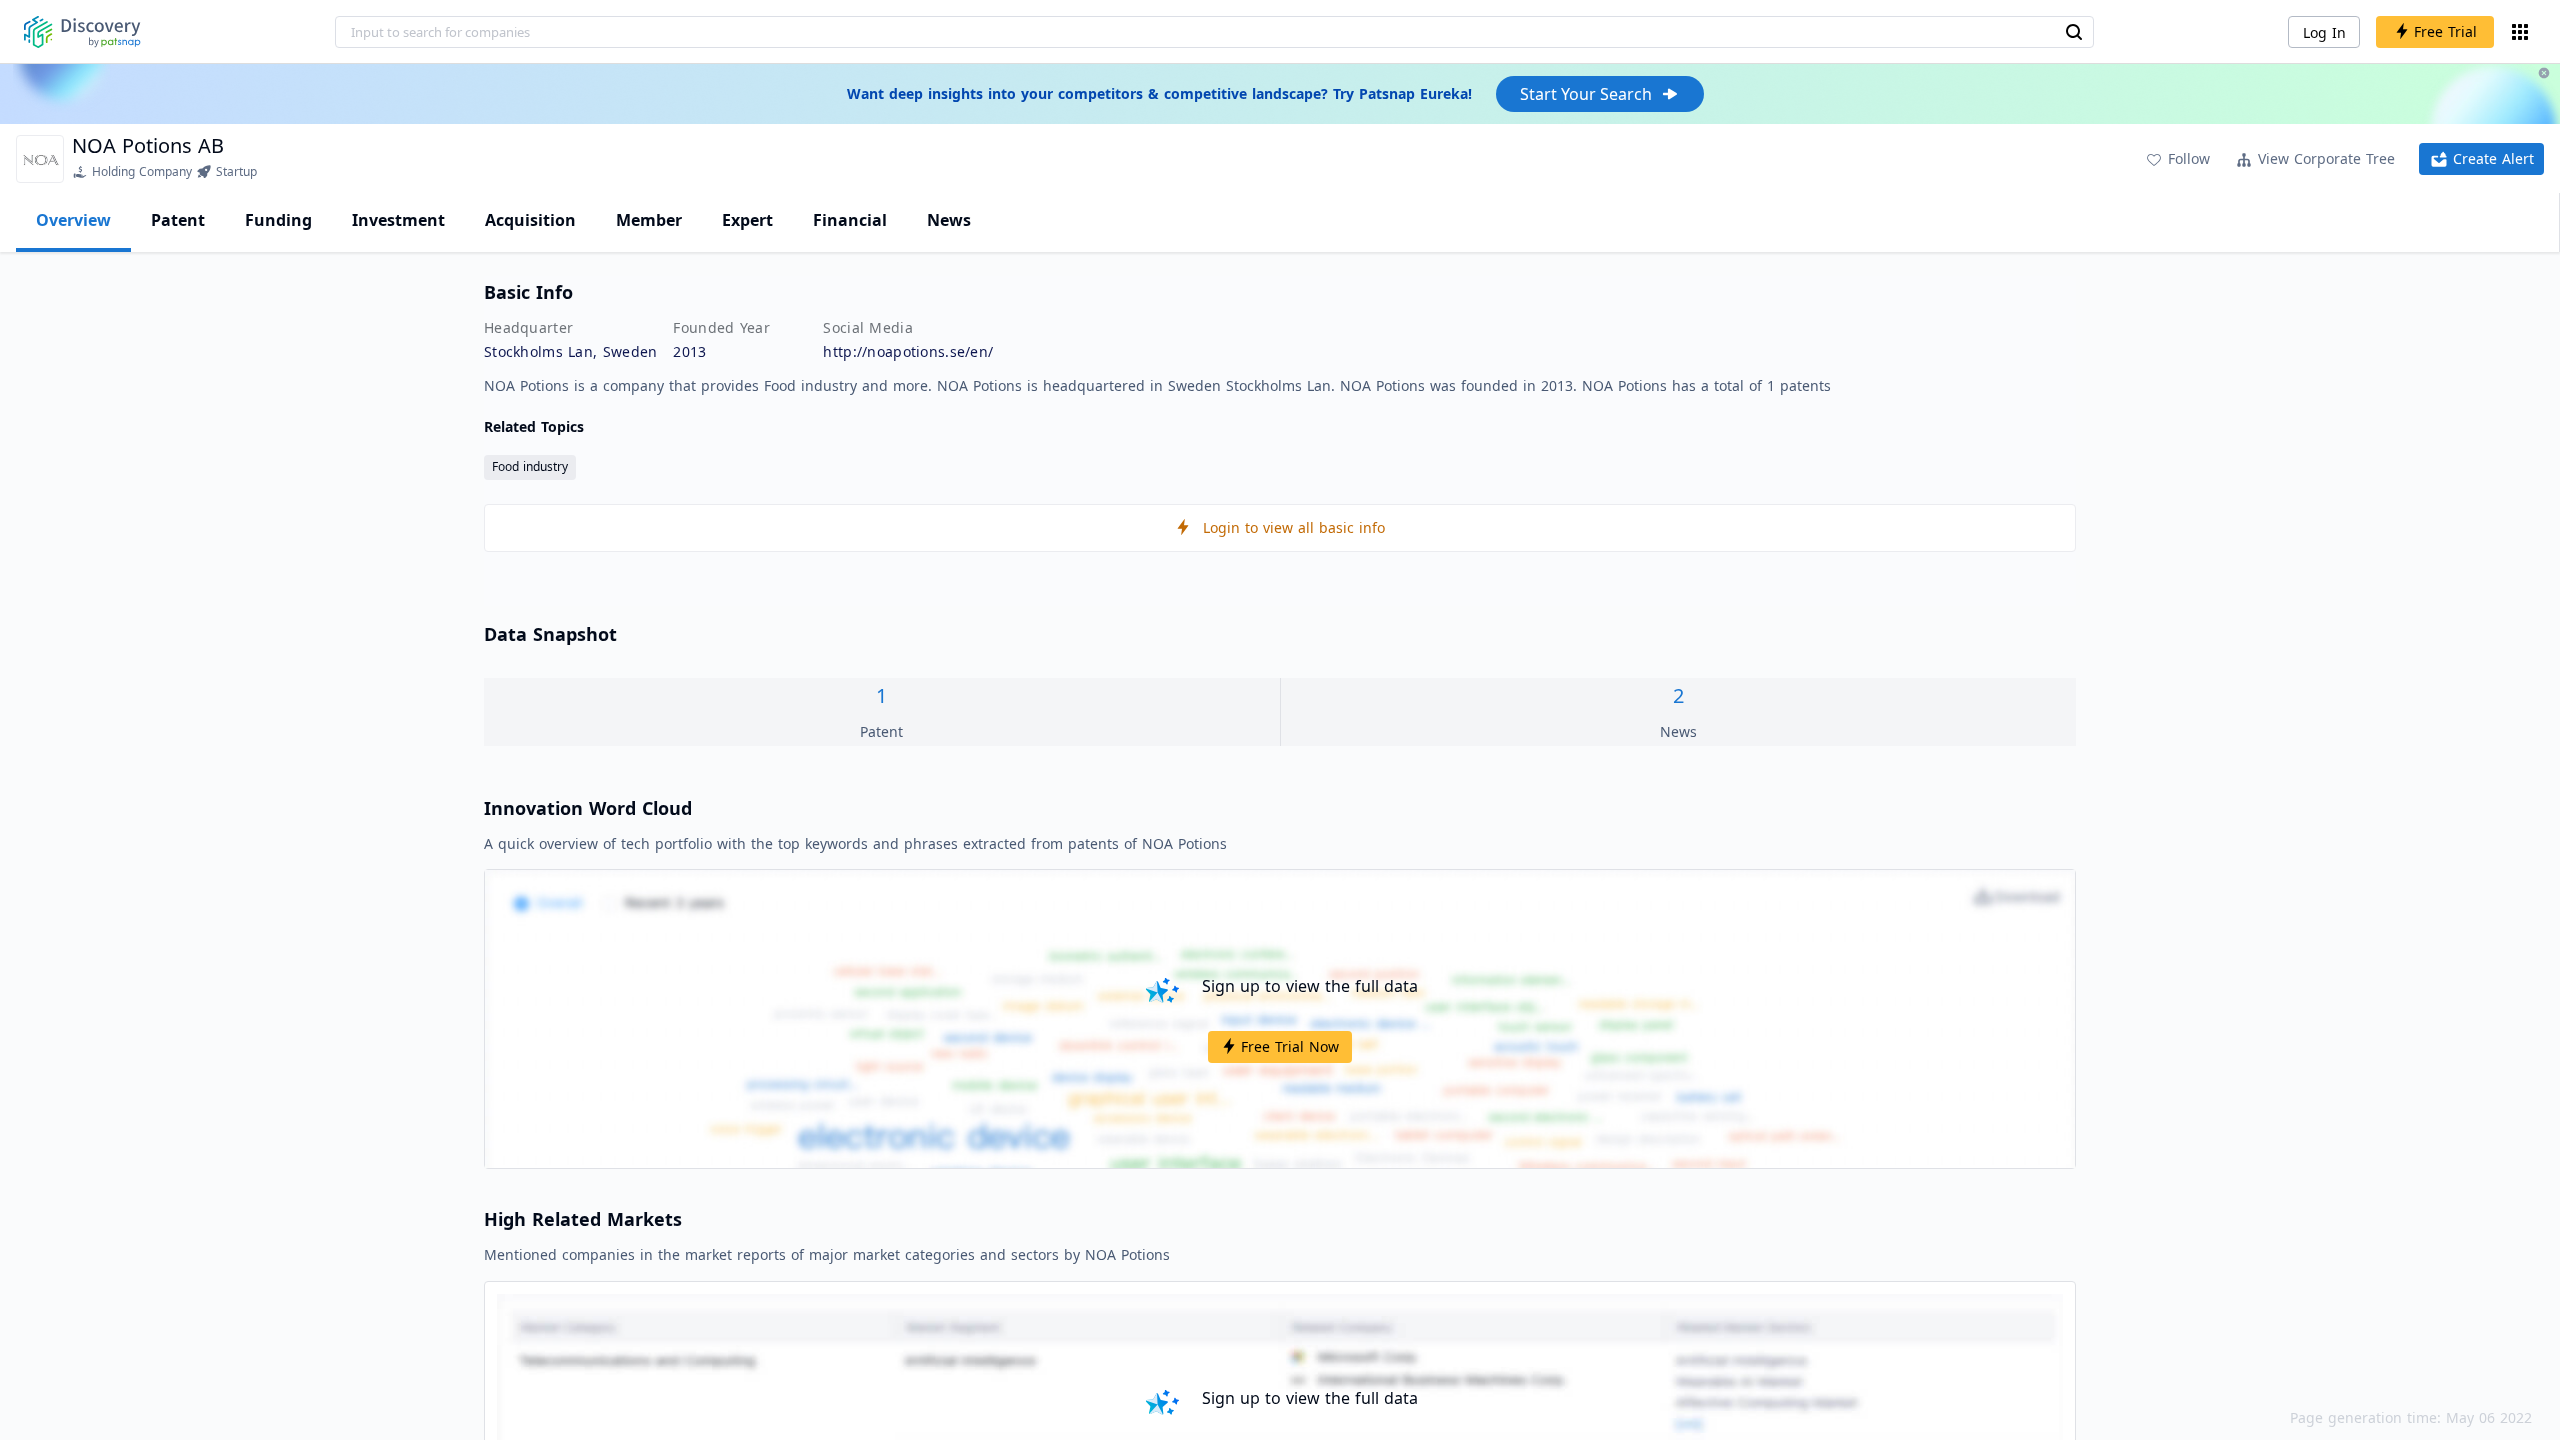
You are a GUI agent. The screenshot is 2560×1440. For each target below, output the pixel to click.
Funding (278, 220)
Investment (398, 220)
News (949, 220)
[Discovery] (82, 32)
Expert (747, 220)
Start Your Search (1586, 94)
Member (649, 220)
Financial (850, 220)
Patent (178, 220)
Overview (73, 220)
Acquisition (530, 220)
